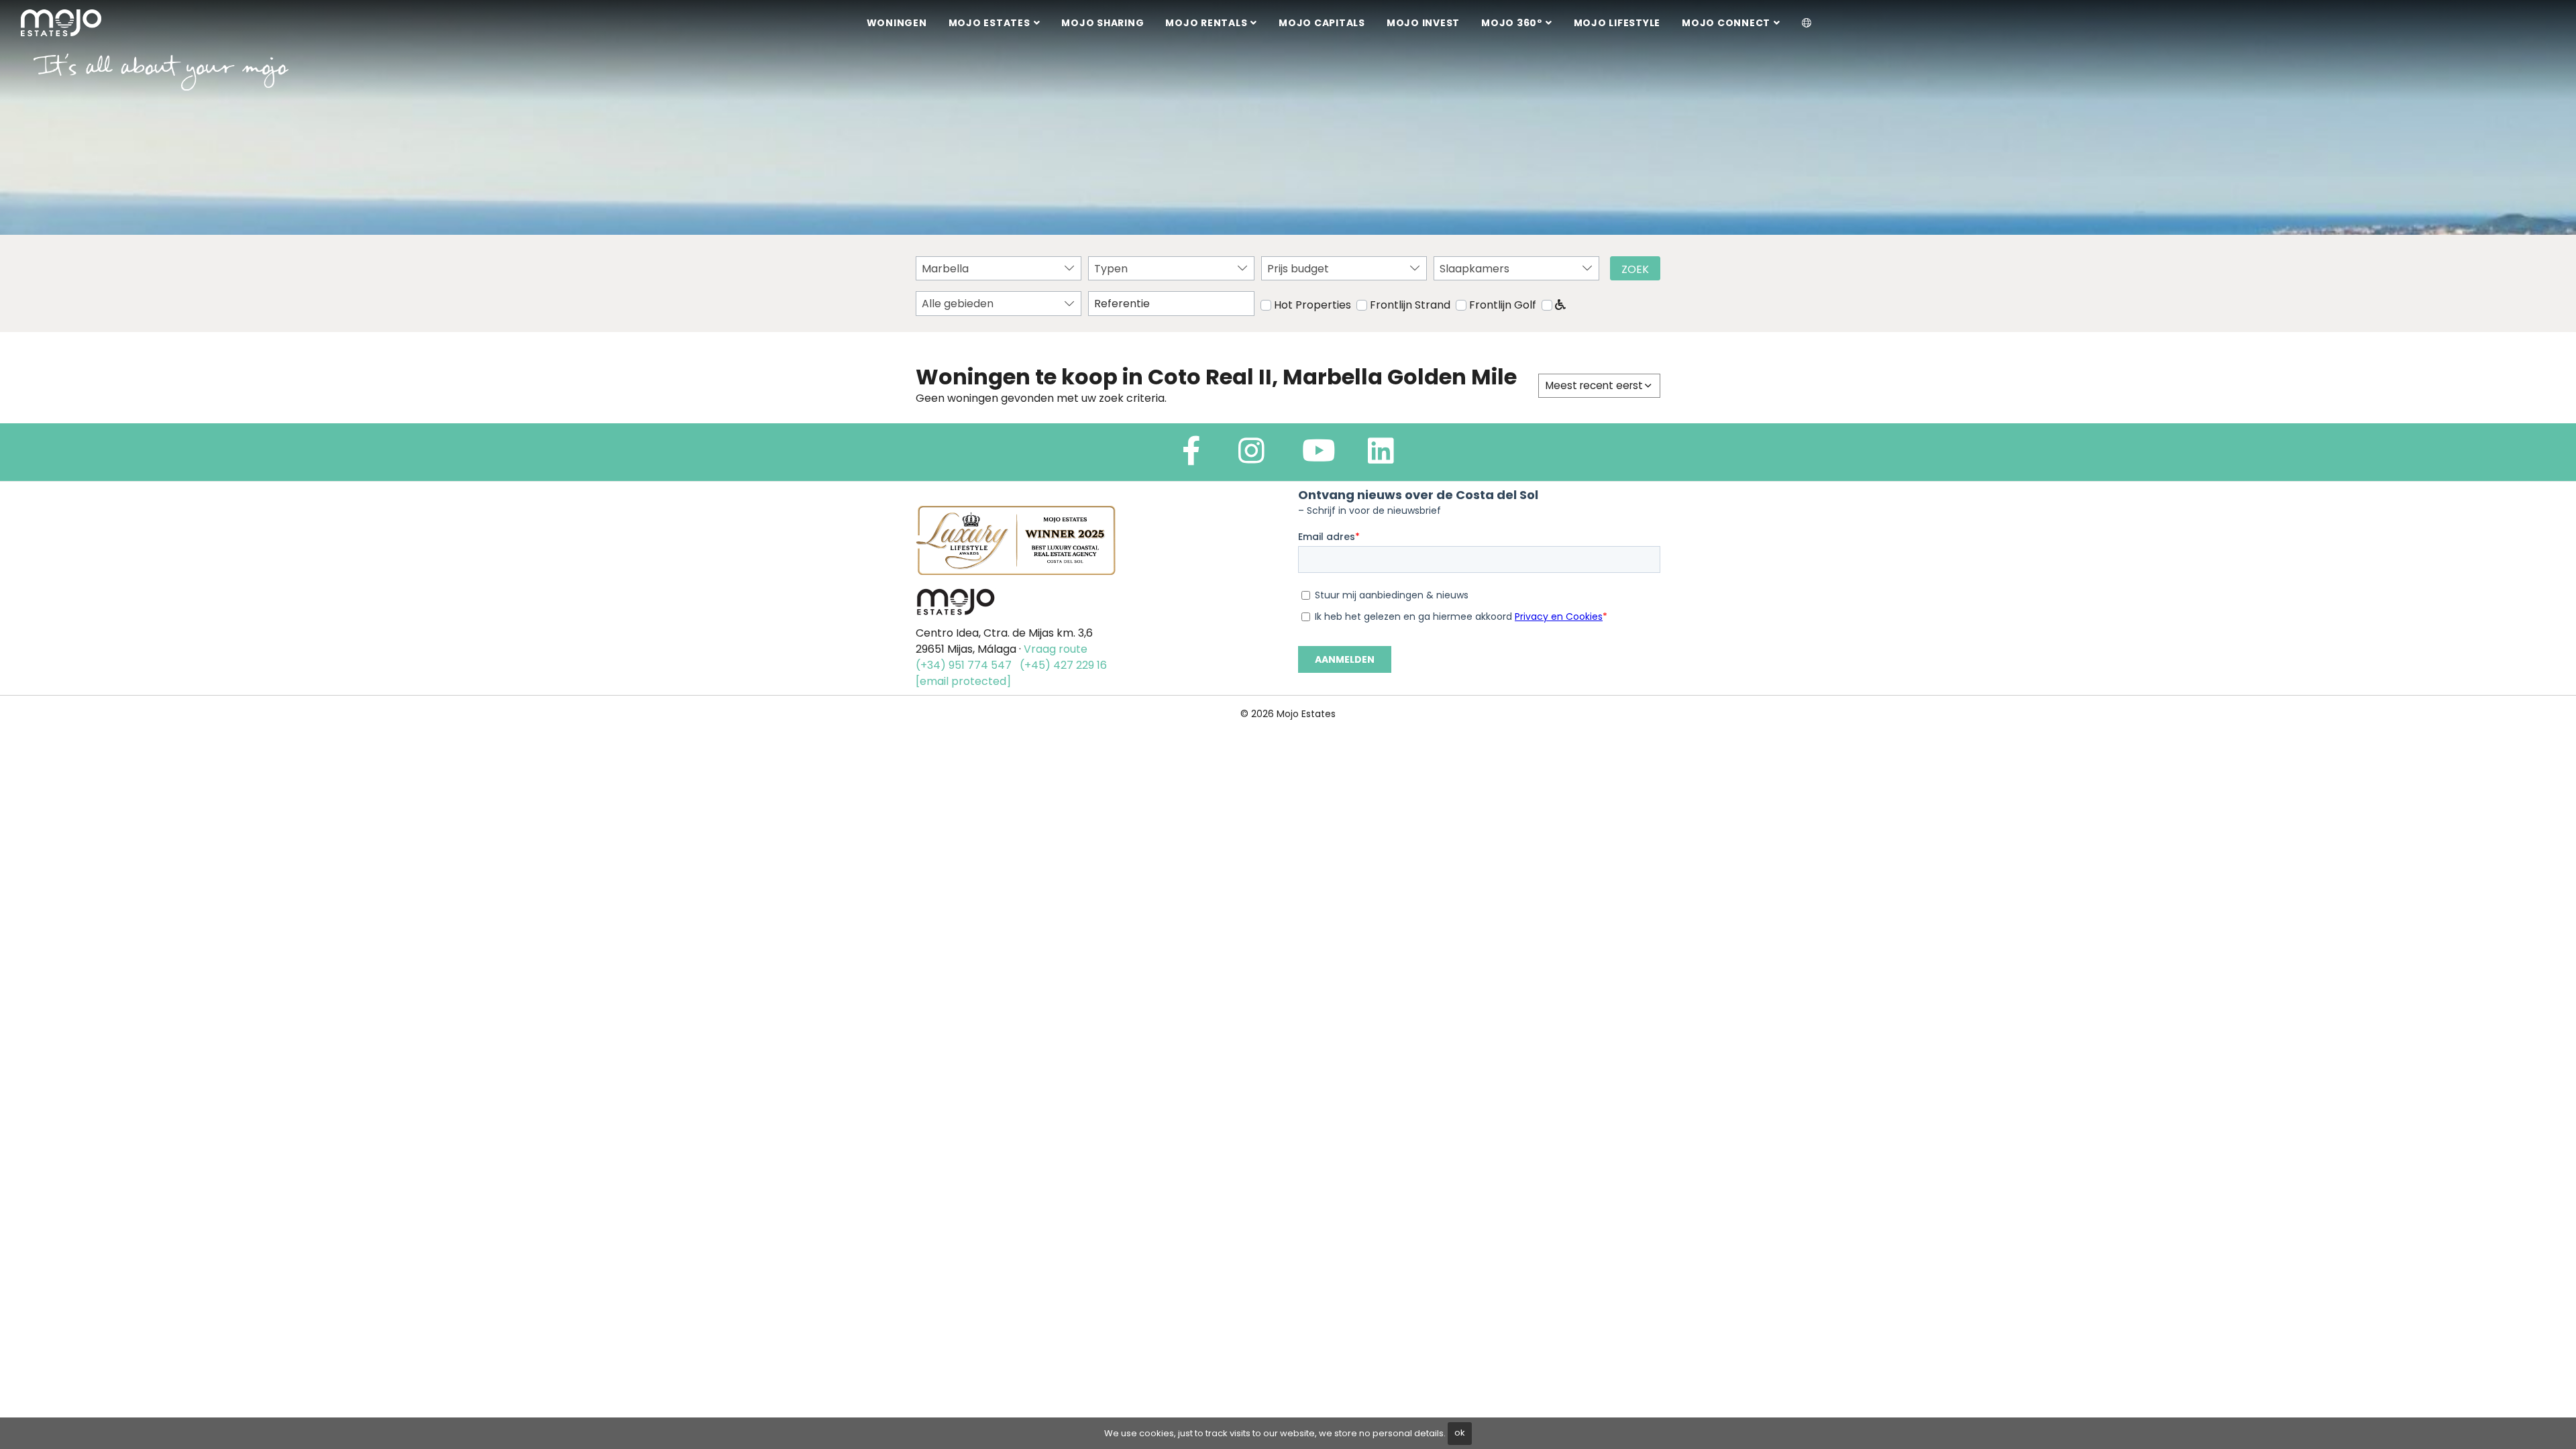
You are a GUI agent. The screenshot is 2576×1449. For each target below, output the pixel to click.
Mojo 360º (1512, 23)
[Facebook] (1191, 457)
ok (1460, 1433)
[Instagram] (1251, 457)
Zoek (1635, 269)
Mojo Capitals (1322, 23)
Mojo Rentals (1206, 23)
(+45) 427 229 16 (1063, 665)
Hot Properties (1312, 305)
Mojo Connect (1726, 23)
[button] (1807, 23)
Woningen (897, 23)
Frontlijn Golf (1503, 305)
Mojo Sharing (1103, 23)
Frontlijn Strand (1410, 305)
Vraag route (1056, 649)
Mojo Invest (1423, 23)
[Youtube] (1319, 457)
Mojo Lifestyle (1617, 23)
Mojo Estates (989, 23)
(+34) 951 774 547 (964, 665)
